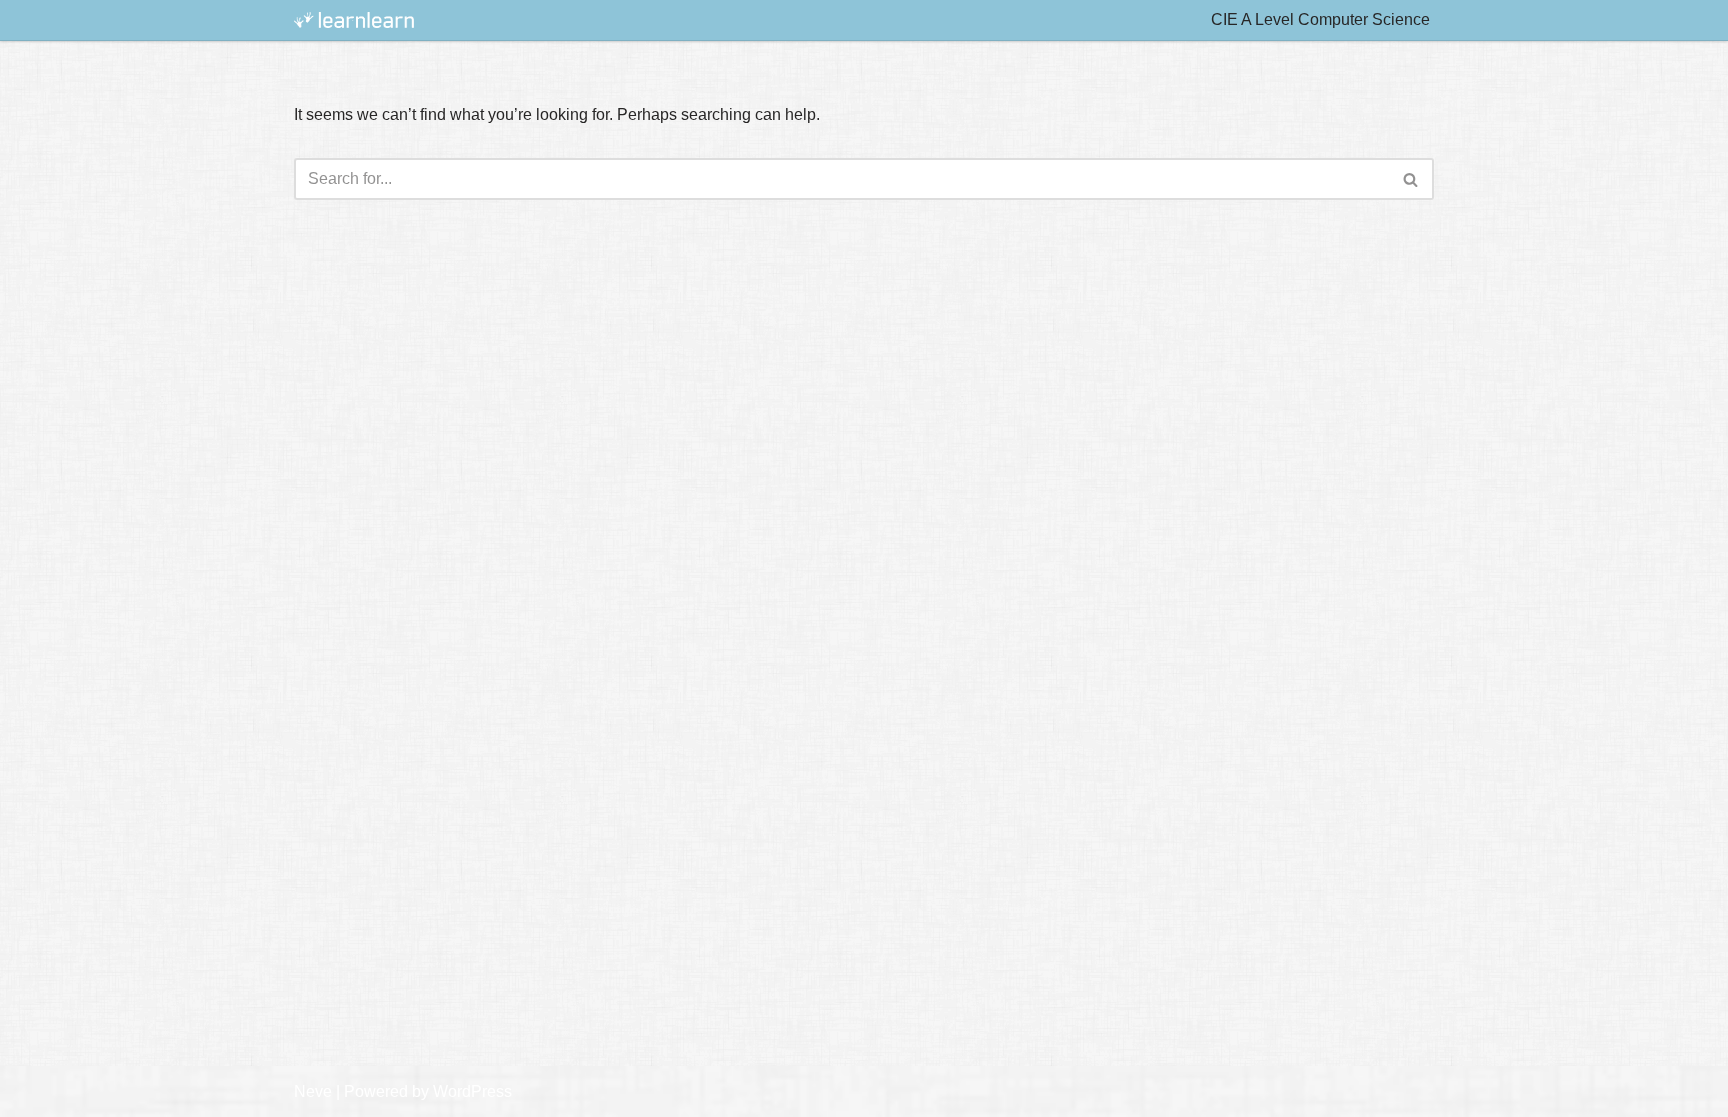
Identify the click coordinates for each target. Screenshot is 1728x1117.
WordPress (472, 1091)
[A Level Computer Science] (354, 20)
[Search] (1411, 179)
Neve (313, 1091)
